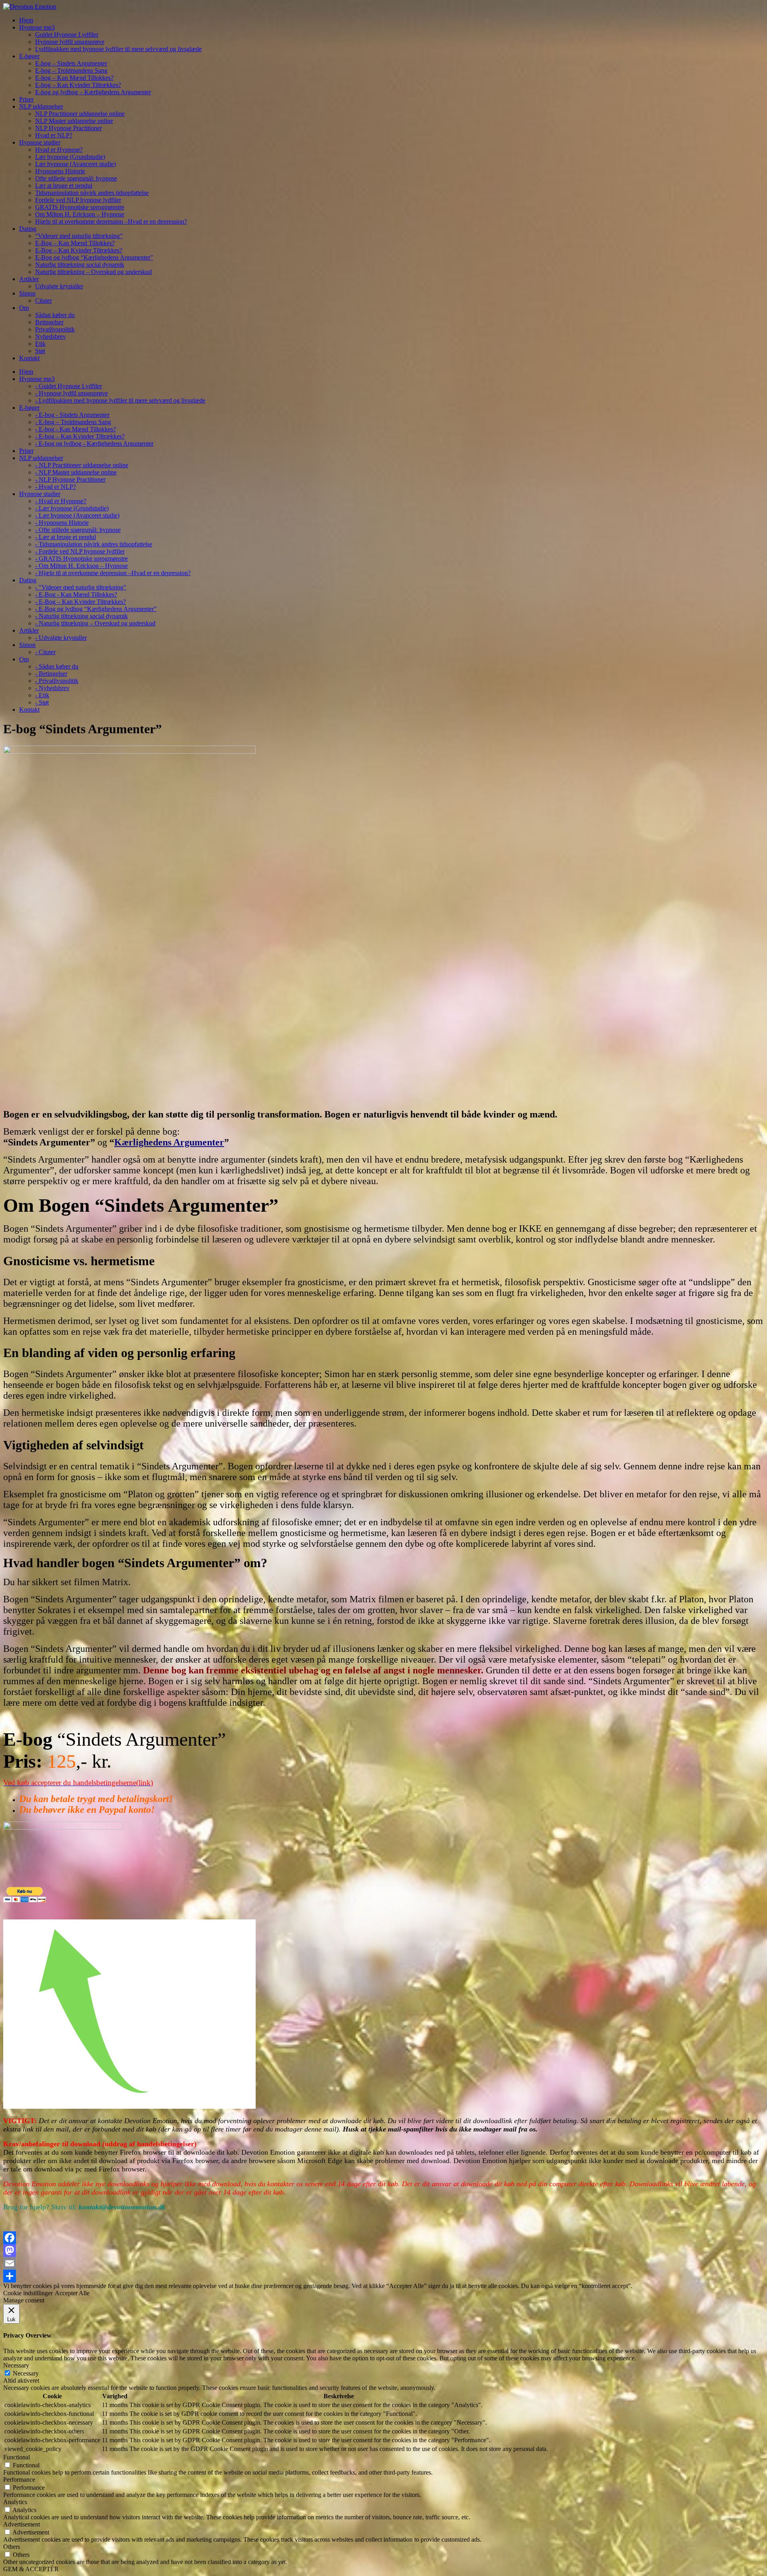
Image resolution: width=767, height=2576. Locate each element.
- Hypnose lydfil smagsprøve (72, 393)
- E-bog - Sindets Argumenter (72, 415)
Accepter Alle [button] (72, 2293)
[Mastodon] (383, 2251)
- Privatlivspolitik (57, 681)
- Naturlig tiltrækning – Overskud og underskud (95, 623)
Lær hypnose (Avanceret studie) (76, 164)
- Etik (42, 695)
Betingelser (49, 322)
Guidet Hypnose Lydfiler (67, 35)
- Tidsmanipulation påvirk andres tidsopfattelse (94, 544)
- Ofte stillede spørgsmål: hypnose (78, 530)
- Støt (42, 702)
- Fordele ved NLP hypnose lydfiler (80, 551)
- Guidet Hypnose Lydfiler (69, 386)
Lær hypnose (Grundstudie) (70, 157)
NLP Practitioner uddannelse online (80, 114)
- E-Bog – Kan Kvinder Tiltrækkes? (80, 602)
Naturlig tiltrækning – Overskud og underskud (93, 272)
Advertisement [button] (22, 2524)
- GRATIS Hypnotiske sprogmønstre (81, 559)
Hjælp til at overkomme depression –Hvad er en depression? (111, 221)
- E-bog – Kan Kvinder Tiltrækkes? (80, 436)
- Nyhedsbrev (52, 688)
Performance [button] (19, 2480)
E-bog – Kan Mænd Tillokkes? (74, 78)
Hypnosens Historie (60, 171)
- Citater (45, 652)
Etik (40, 344)
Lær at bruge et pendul (64, 186)
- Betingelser (51, 674)
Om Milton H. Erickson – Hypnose (80, 214)
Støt (40, 351)
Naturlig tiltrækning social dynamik (80, 265)
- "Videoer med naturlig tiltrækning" (81, 587)
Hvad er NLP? (54, 135)
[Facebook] (383, 2238)
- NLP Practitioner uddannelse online (82, 465)
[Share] (383, 2276)
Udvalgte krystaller (59, 286)
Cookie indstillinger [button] (28, 2293)
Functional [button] (17, 2457)
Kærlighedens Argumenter (169, 1142)
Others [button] (12, 2547)
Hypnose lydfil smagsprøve (70, 42)
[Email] (383, 2263)
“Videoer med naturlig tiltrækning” (79, 236)
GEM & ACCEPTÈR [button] (31, 2569)
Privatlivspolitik (55, 329)
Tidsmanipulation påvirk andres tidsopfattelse (92, 193)
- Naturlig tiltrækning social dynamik (81, 616)
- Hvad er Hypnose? (61, 501)
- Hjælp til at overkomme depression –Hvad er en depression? (113, 573)
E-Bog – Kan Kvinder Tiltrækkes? (79, 250)
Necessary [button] (16, 2365)
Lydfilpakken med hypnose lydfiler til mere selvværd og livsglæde (118, 49)
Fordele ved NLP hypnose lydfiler (78, 200)
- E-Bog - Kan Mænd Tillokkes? (76, 594)
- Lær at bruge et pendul (66, 537)
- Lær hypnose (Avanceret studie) (77, 515)
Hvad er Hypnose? (59, 150)
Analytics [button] (15, 2502)
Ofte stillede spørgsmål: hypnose (76, 178)
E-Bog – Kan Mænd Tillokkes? (75, 243)
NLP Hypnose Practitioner (69, 128)
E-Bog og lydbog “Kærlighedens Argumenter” (94, 257)
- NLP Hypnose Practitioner (70, 479)
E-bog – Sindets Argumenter (71, 63)
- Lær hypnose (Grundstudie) (72, 508)
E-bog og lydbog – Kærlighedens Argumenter (93, 92)
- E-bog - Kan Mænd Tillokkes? (76, 429)
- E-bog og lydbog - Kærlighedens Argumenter (94, 444)
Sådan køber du (55, 315)
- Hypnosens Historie (62, 523)
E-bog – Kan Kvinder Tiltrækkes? (78, 85)
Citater (44, 301)
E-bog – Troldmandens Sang (71, 70)
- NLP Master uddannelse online (76, 472)
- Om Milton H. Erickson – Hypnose (81, 566)
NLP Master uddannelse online (74, 121)
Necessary (26, 2373)
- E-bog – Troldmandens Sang (73, 422)
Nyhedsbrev (51, 336)
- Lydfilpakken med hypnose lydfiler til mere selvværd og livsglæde (120, 400)
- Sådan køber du (57, 666)
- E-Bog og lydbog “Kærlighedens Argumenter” (96, 609)
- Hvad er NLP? (56, 487)
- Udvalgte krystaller (61, 638)
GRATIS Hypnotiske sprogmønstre (80, 207)
